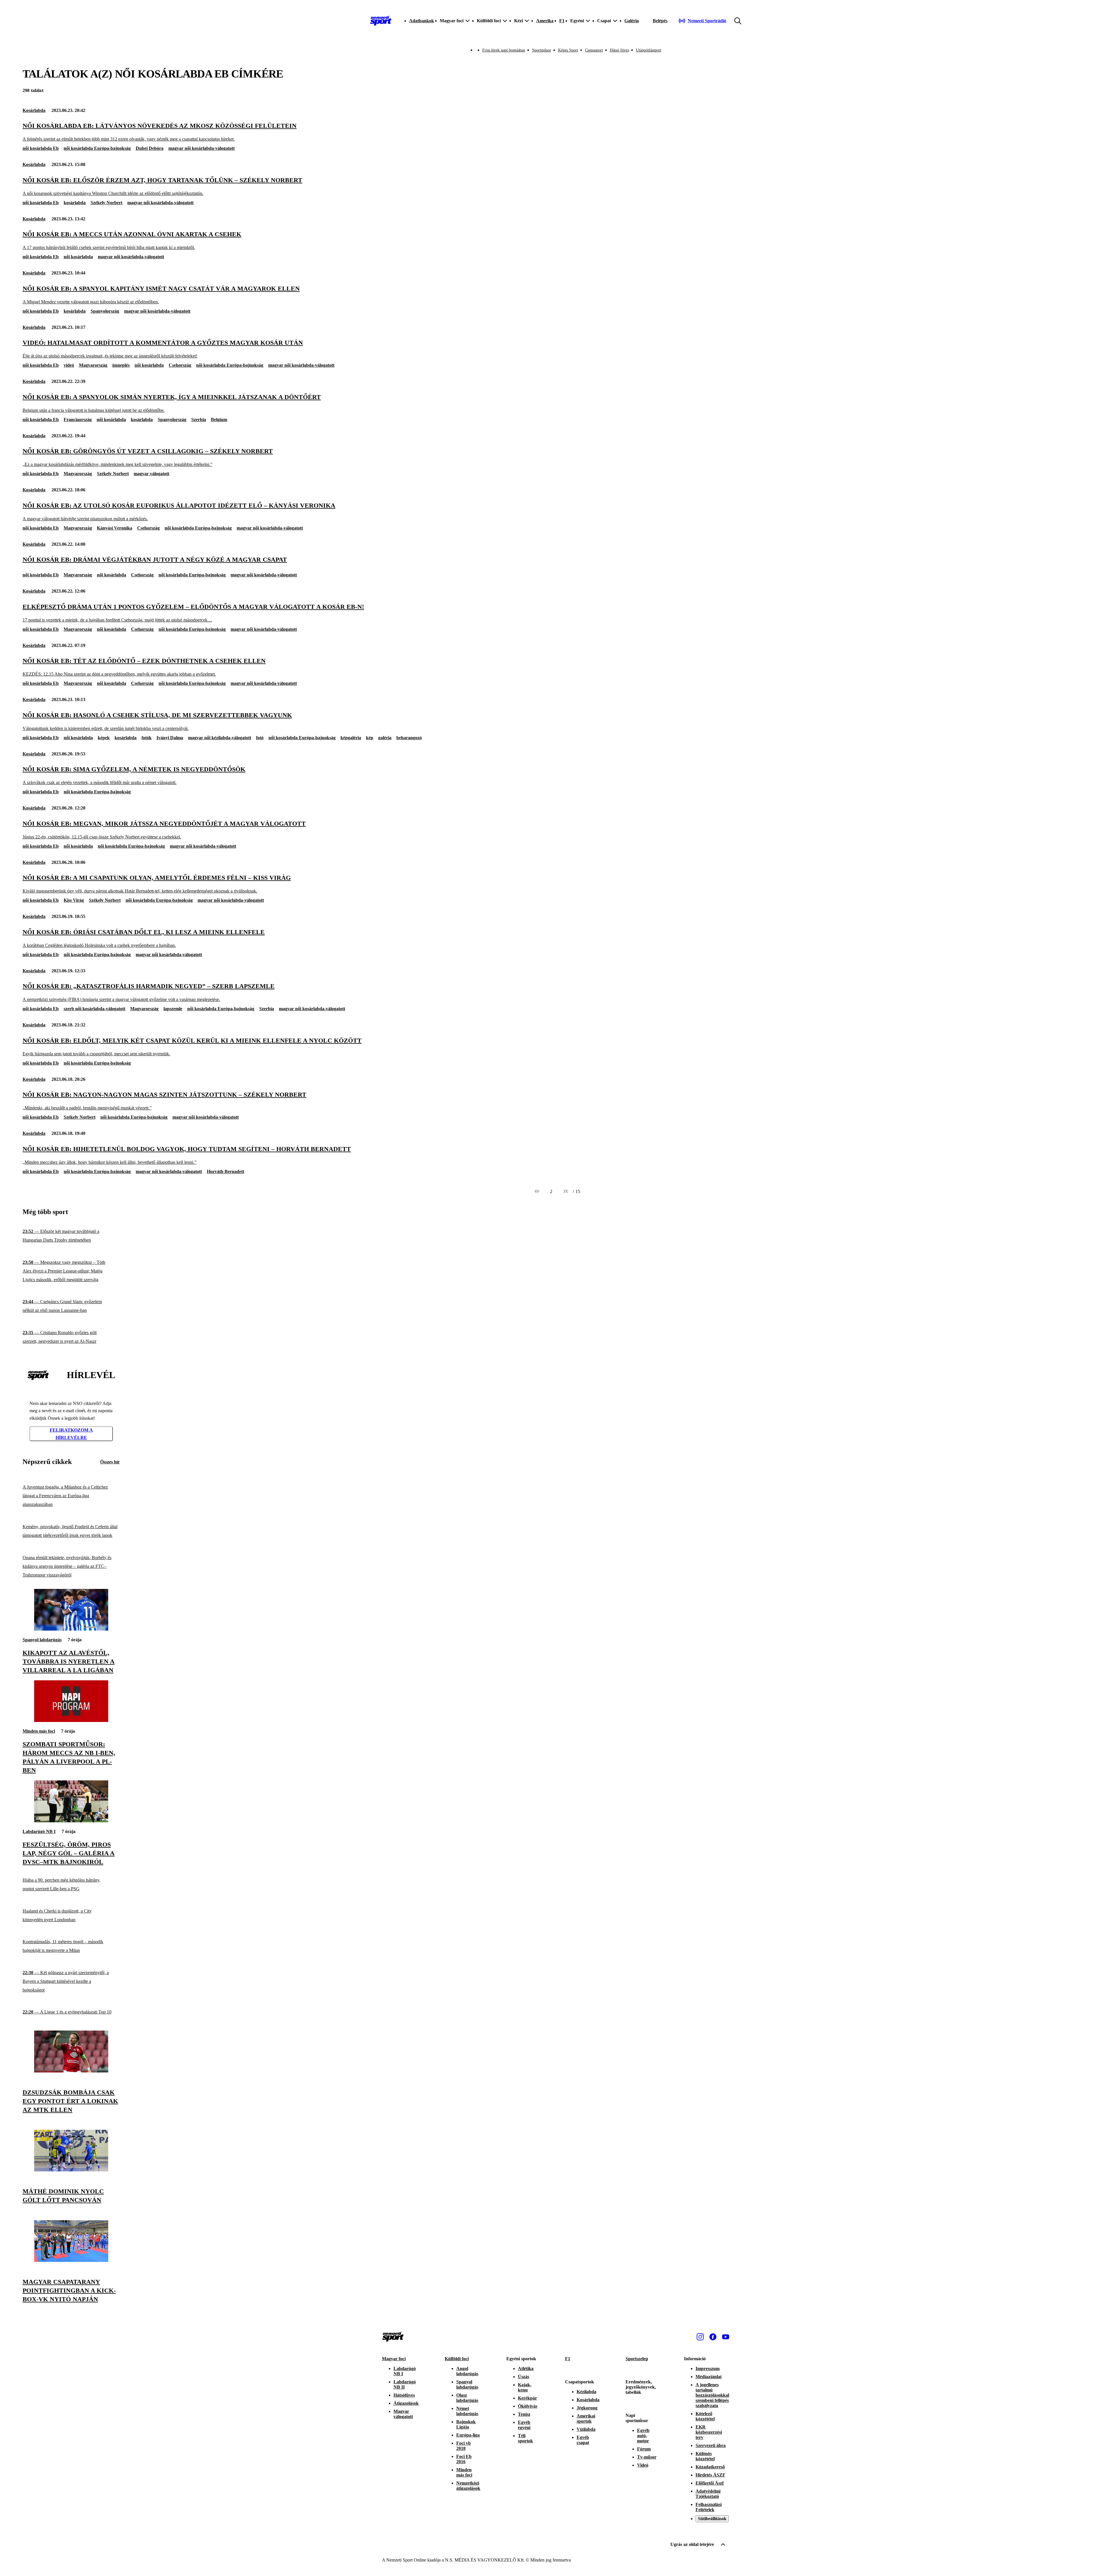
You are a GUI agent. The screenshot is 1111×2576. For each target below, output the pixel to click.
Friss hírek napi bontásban (504, 50)
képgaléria (351, 738)
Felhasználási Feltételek (709, 2507)
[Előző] (537, 1192)
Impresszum (708, 2368)
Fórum (644, 2449)
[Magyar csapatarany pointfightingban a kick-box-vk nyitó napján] (71, 2260)
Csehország (180, 365)
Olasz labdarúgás (467, 2398)
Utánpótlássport (649, 50)
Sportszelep (637, 2359)
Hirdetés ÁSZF (710, 2475)
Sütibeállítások (712, 2519)
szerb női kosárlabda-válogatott (94, 1009)
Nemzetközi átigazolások (468, 2486)
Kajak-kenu (525, 2387)
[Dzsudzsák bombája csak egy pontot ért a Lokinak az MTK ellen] (71, 2071)
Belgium (219, 420)
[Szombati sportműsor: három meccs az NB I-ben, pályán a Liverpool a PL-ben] (71, 1720)
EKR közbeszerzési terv (709, 2432)
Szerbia (199, 420)
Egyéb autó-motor (643, 2436)
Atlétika (526, 2368)
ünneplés (121, 365)
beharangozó (409, 738)
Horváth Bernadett (226, 1171)
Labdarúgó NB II (405, 2384)
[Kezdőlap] (381, 21)
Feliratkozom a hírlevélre (71, 1434)
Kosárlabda (34, 110)
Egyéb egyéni (524, 2425)
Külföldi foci (457, 2359)
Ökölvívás (528, 2406)
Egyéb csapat (583, 2440)
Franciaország (78, 420)
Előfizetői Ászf (710, 2483)
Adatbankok (422, 21)
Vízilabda (586, 2429)
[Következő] (566, 1192)
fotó (260, 738)
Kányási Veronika (115, 528)
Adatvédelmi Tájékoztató (708, 2494)
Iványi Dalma (170, 738)
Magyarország (93, 365)
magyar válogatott (151, 474)
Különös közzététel (705, 2456)
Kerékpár (527, 2398)
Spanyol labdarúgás (42, 1640)
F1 (562, 21)
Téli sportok (525, 2438)
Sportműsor (542, 50)
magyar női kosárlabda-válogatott (202, 148)
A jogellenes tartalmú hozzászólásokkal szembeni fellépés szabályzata (712, 2395)
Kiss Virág (74, 900)
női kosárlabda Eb (41, 148)
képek (104, 738)
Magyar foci (394, 2359)
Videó (643, 2465)
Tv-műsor (647, 2457)
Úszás (524, 2377)
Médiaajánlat (709, 2377)
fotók (147, 738)
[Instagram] (700, 2337)
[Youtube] (726, 2337)
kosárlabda (75, 203)
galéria (385, 738)
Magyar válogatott (403, 2414)
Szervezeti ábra (711, 2445)
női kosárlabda (78, 257)
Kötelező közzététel (705, 2416)
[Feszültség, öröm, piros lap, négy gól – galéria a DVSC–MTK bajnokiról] (71, 1821)
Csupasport (594, 50)
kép (370, 738)
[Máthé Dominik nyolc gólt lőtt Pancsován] (71, 2170)
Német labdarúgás (467, 2411)
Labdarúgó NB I (39, 1831)
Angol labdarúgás (467, 2371)
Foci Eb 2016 (464, 2459)
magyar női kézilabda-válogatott (220, 738)
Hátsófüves (404, 2395)
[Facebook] (713, 2337)
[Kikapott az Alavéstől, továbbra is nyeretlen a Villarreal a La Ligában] (71, 1629)
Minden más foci (39, 1731)
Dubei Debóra (150, 148)
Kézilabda (586, 2392)
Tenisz (524, 2414)
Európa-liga (468, 2435)
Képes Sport (568, 50)
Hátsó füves (619, 50)
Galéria (632, 21)
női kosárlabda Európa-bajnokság (97, 148)
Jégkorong (587, 2408)
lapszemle (173, 1009)
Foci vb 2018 (463, 2446)
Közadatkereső (710, 2467)
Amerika (545, 21)
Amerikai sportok (586, 2419)
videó (69, 365)
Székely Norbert (106, 203)
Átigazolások (406, 2403)
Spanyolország (105, 311)
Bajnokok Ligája (466, 2424)
